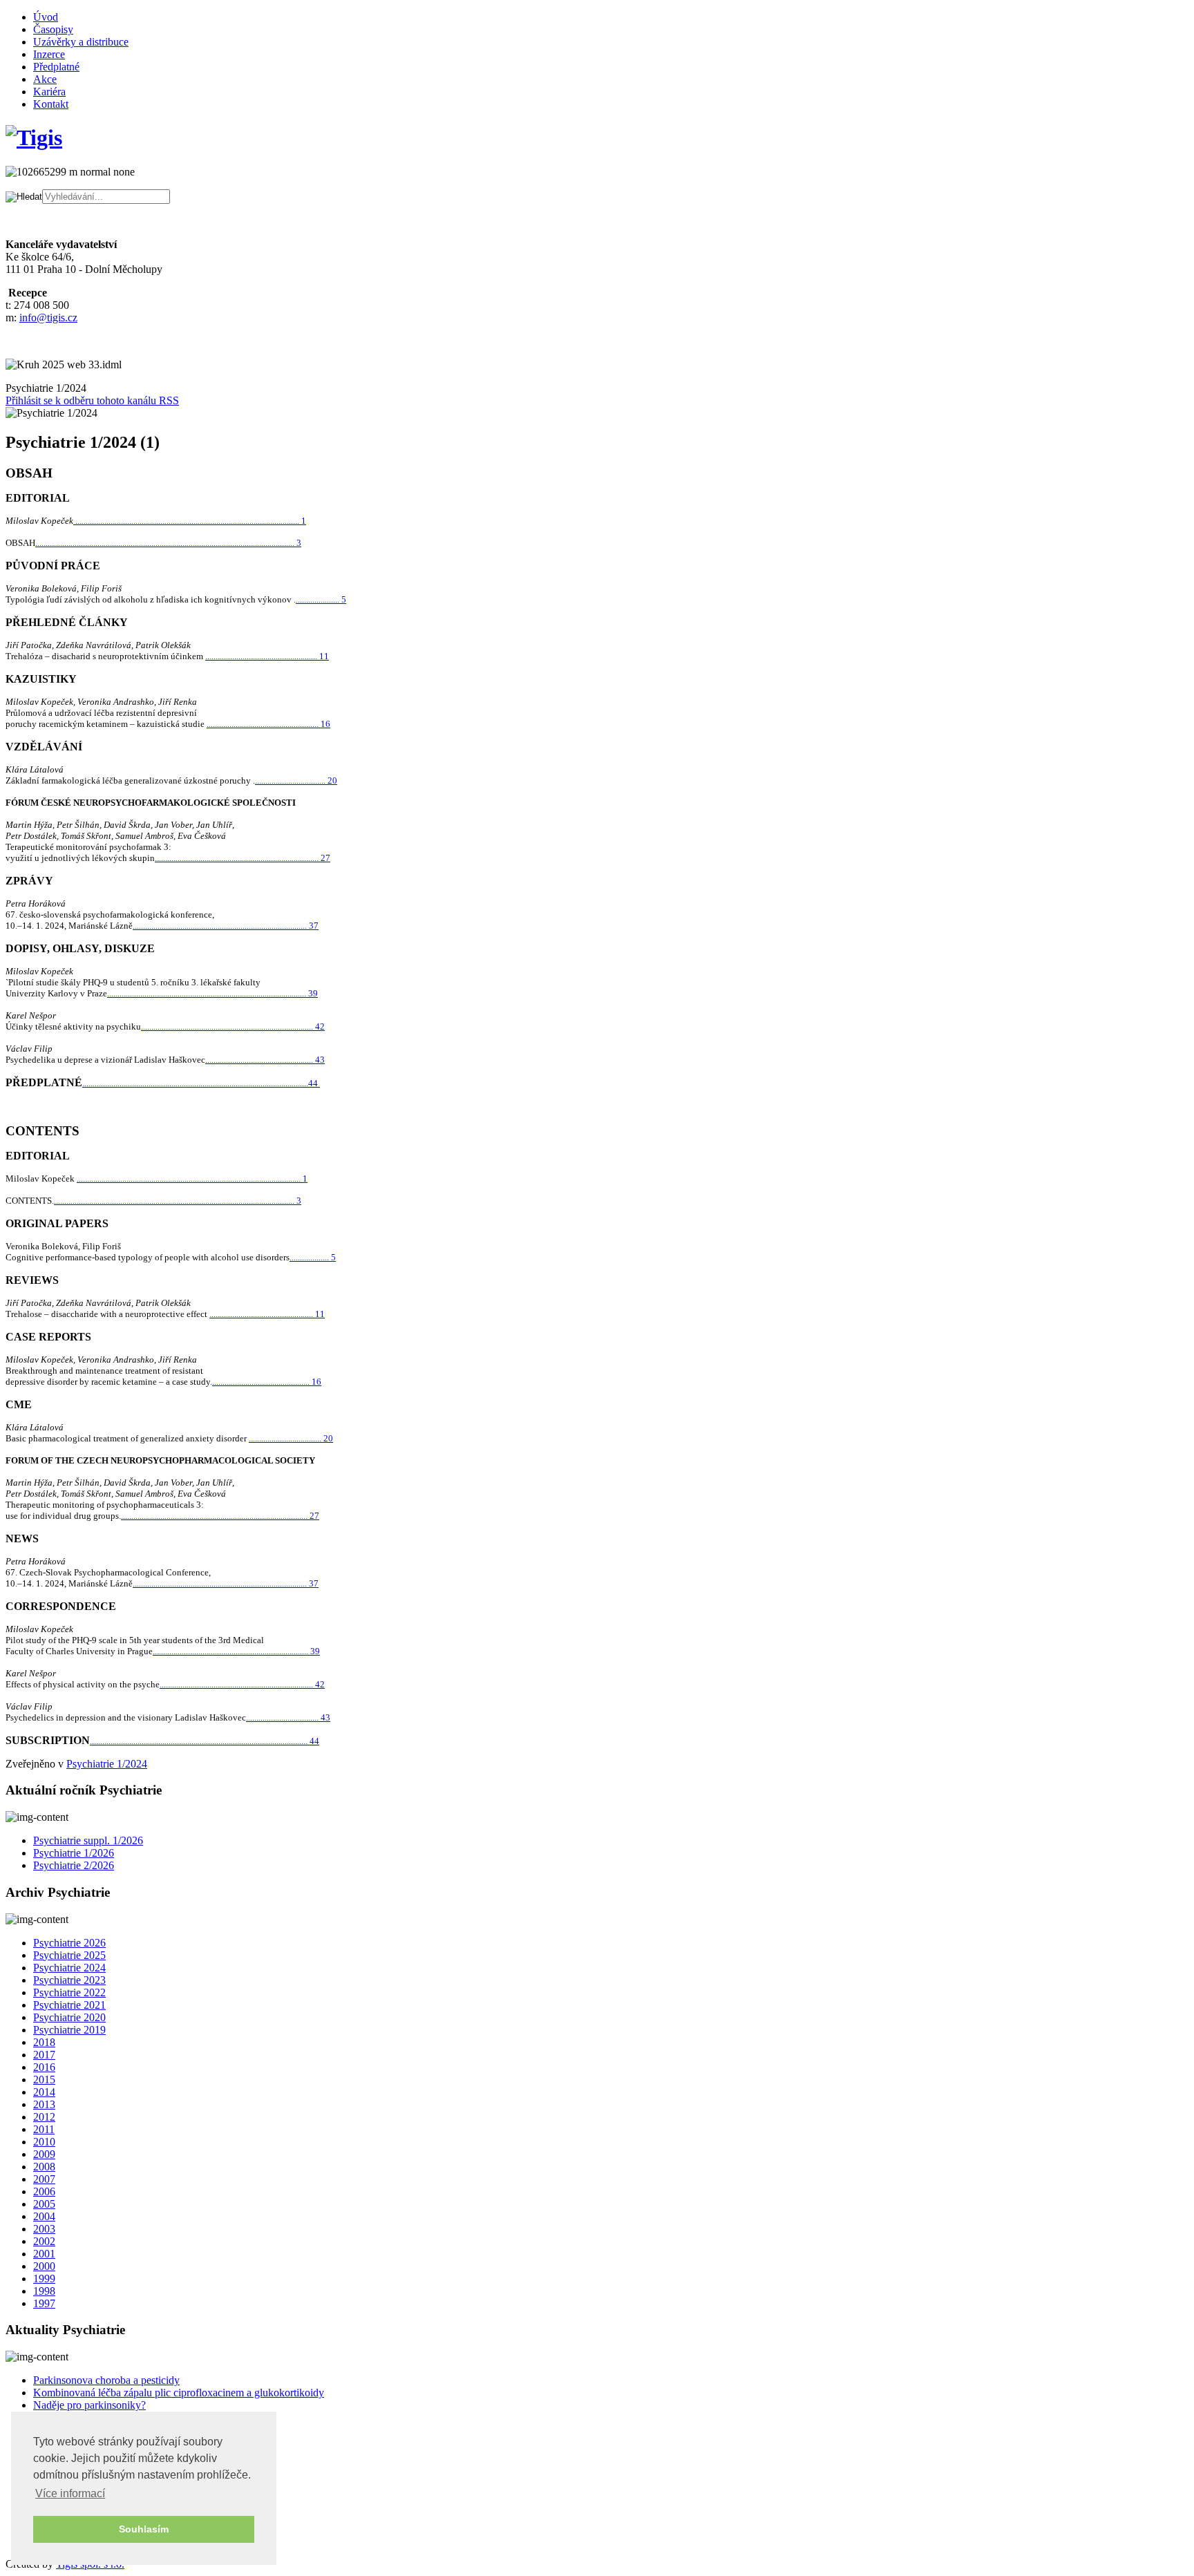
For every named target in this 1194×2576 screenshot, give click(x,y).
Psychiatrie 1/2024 (107, 1764)
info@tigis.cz (48, 318)
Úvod (46, 17)
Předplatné (56, 67)
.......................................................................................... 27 (220, 1516)
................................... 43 (288, 1717)
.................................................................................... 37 (226, 926)
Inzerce (49, 54)
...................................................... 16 (268, 724)
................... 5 (313, 1257)
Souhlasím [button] (144, 2529)
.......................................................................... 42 (242, 1684)
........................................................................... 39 (236, 1651)
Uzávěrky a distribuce (81, 42)
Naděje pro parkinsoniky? (89, 2405)
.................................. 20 (296, 780)
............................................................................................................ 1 (190, 521)
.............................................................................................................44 (201, 1083)
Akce (45, 79)
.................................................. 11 (267, 1314)
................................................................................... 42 (233, 1026)
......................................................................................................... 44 (205, 1741)
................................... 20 (291, 1438)
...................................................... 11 (267, 656)
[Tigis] (34, 138)
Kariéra (49, 92)
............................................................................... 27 (243, 858)
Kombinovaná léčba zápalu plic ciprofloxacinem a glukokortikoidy (179, 2393)
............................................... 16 (267, 1382)
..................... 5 (321, 599)
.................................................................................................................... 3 (178, 1201)
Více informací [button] (70, 2493)
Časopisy (53, 29)
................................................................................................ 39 (212, 993)
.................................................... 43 (265, 1060)
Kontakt (51, 104)
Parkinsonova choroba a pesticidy (106, 2380)
